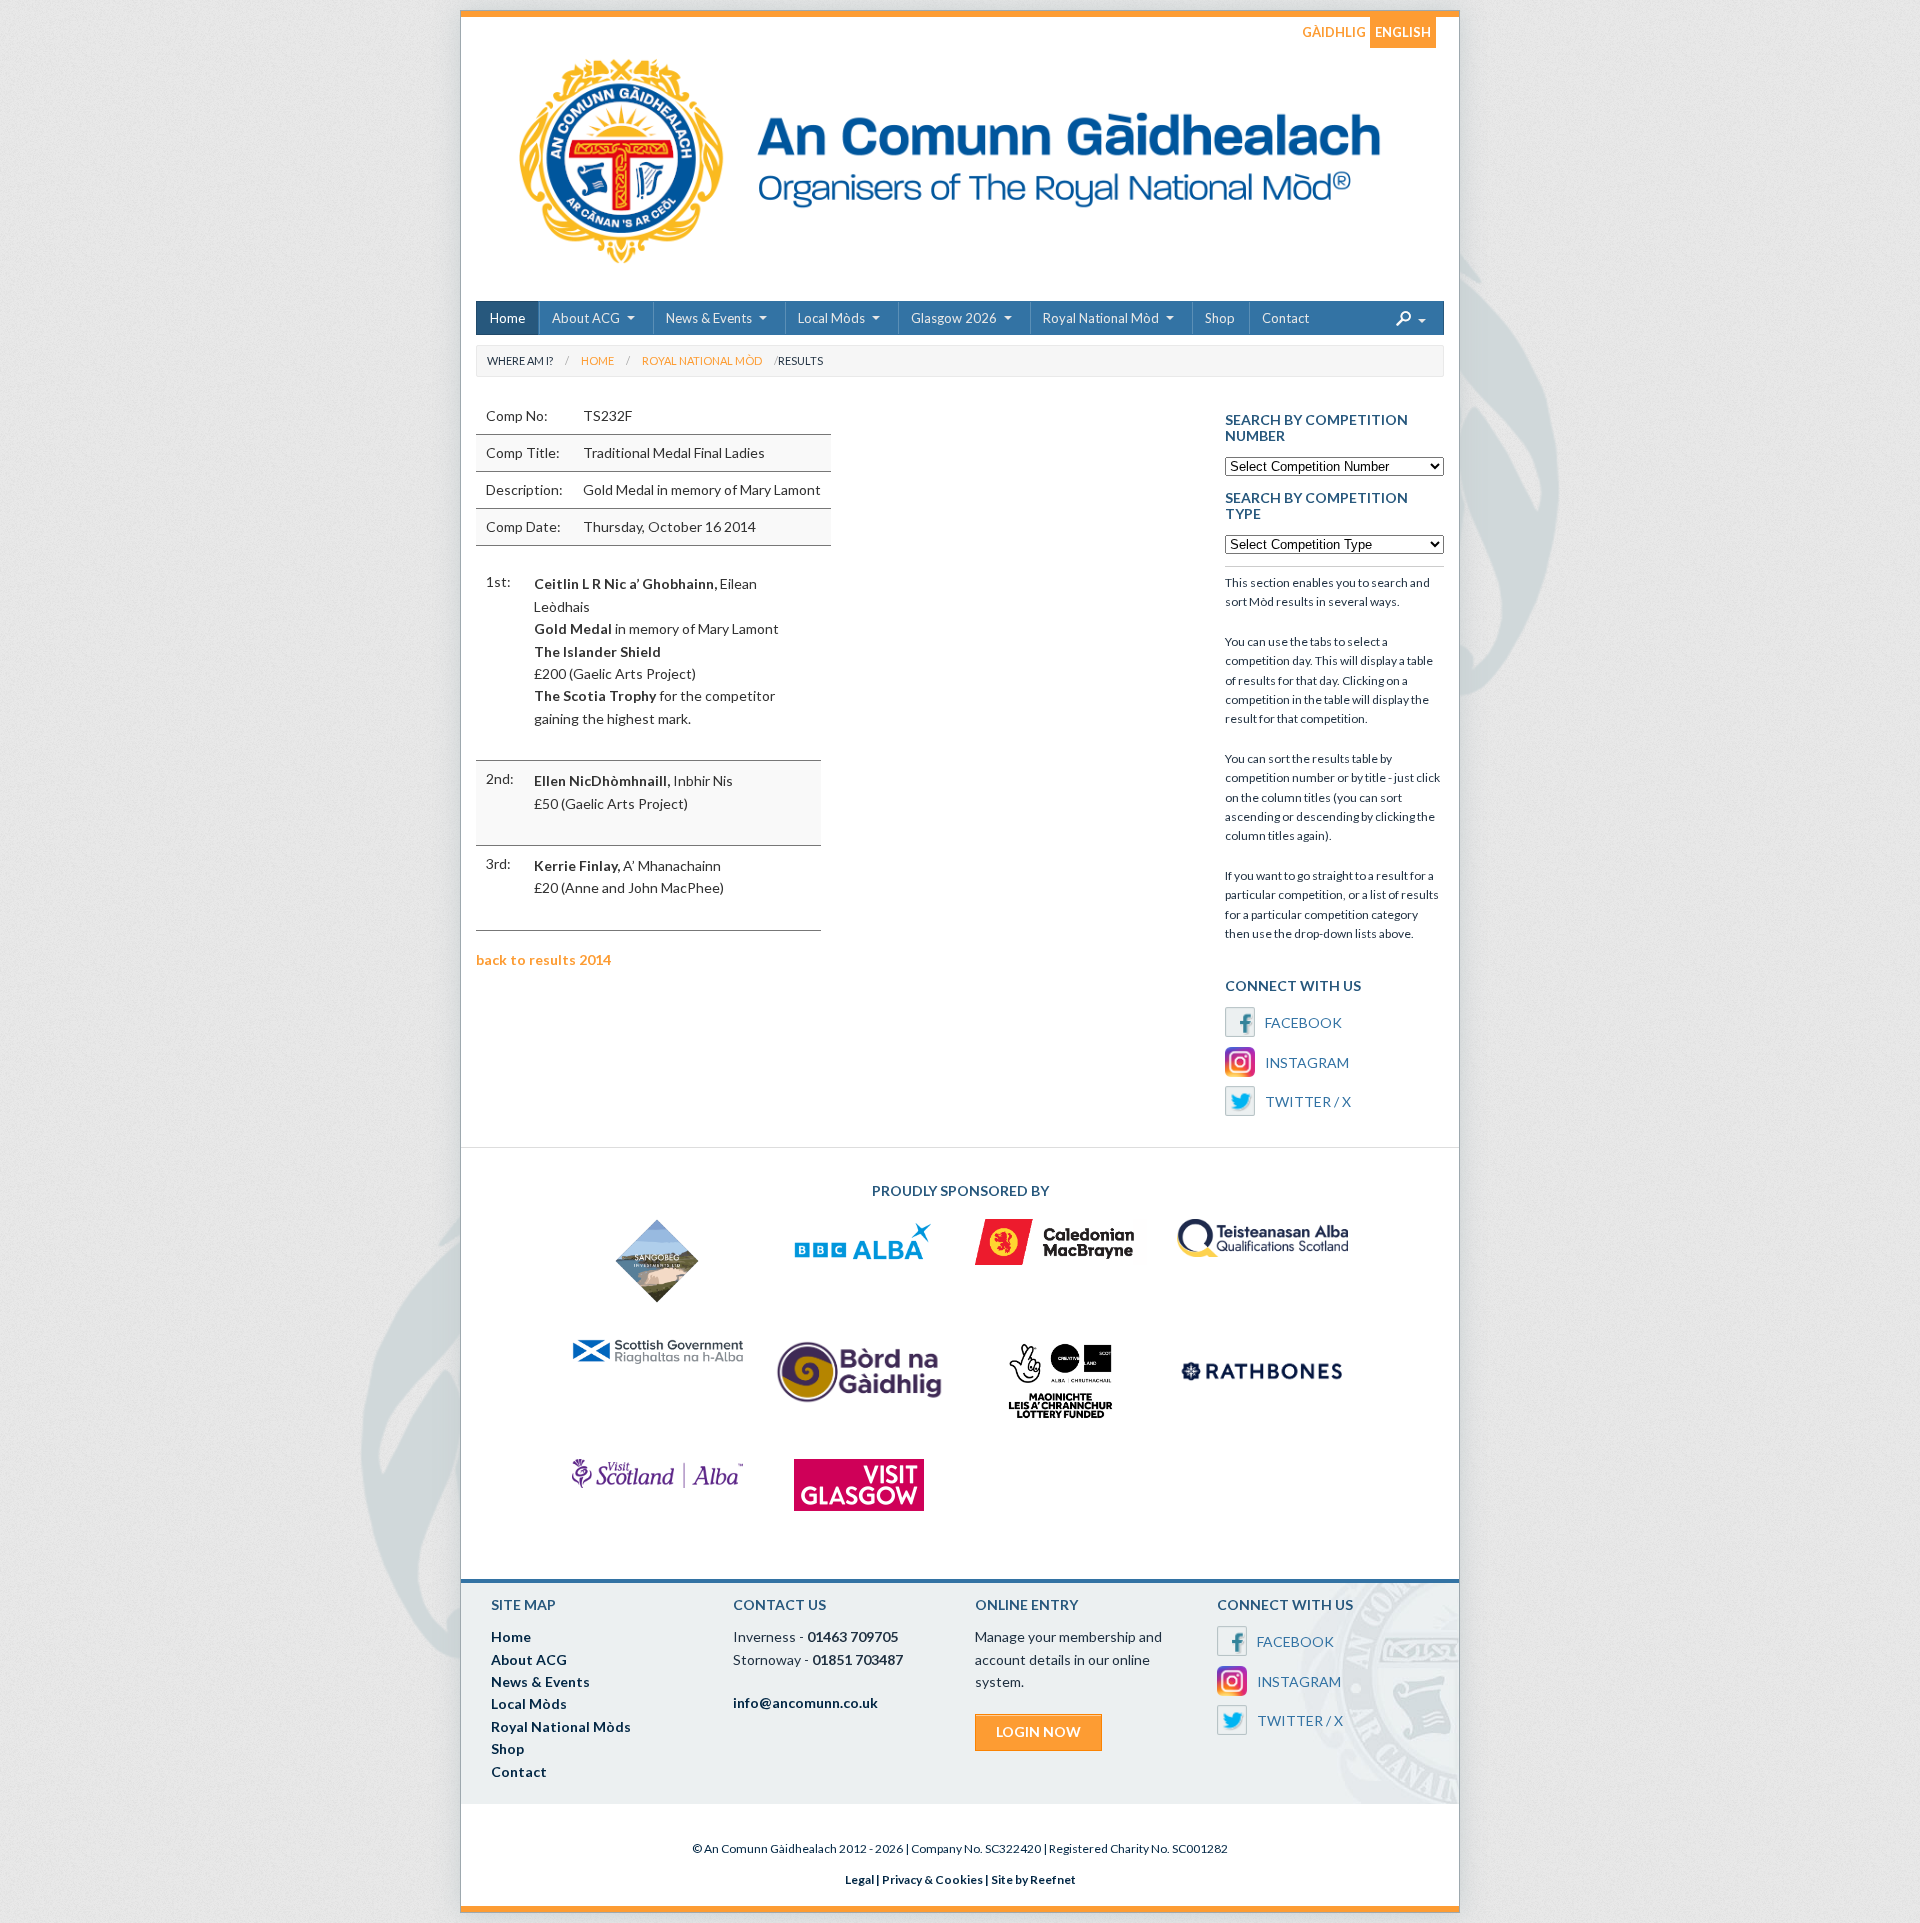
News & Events (709, 318)
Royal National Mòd (1101, 318)
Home (507, 318)
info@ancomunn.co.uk (805, 1702)
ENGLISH (1403, 32)
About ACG (586, 318)
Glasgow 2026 (954, 318)
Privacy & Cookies (932, 1879)
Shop (1220, 318)
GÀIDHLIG (1334, 32)
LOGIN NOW (1038, 1731)
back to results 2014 (543, 959)
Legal (859, 1879)
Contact (1285, 318)
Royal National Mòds (561, 1726)
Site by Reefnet (1033, 1879)
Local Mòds (831, 318)
